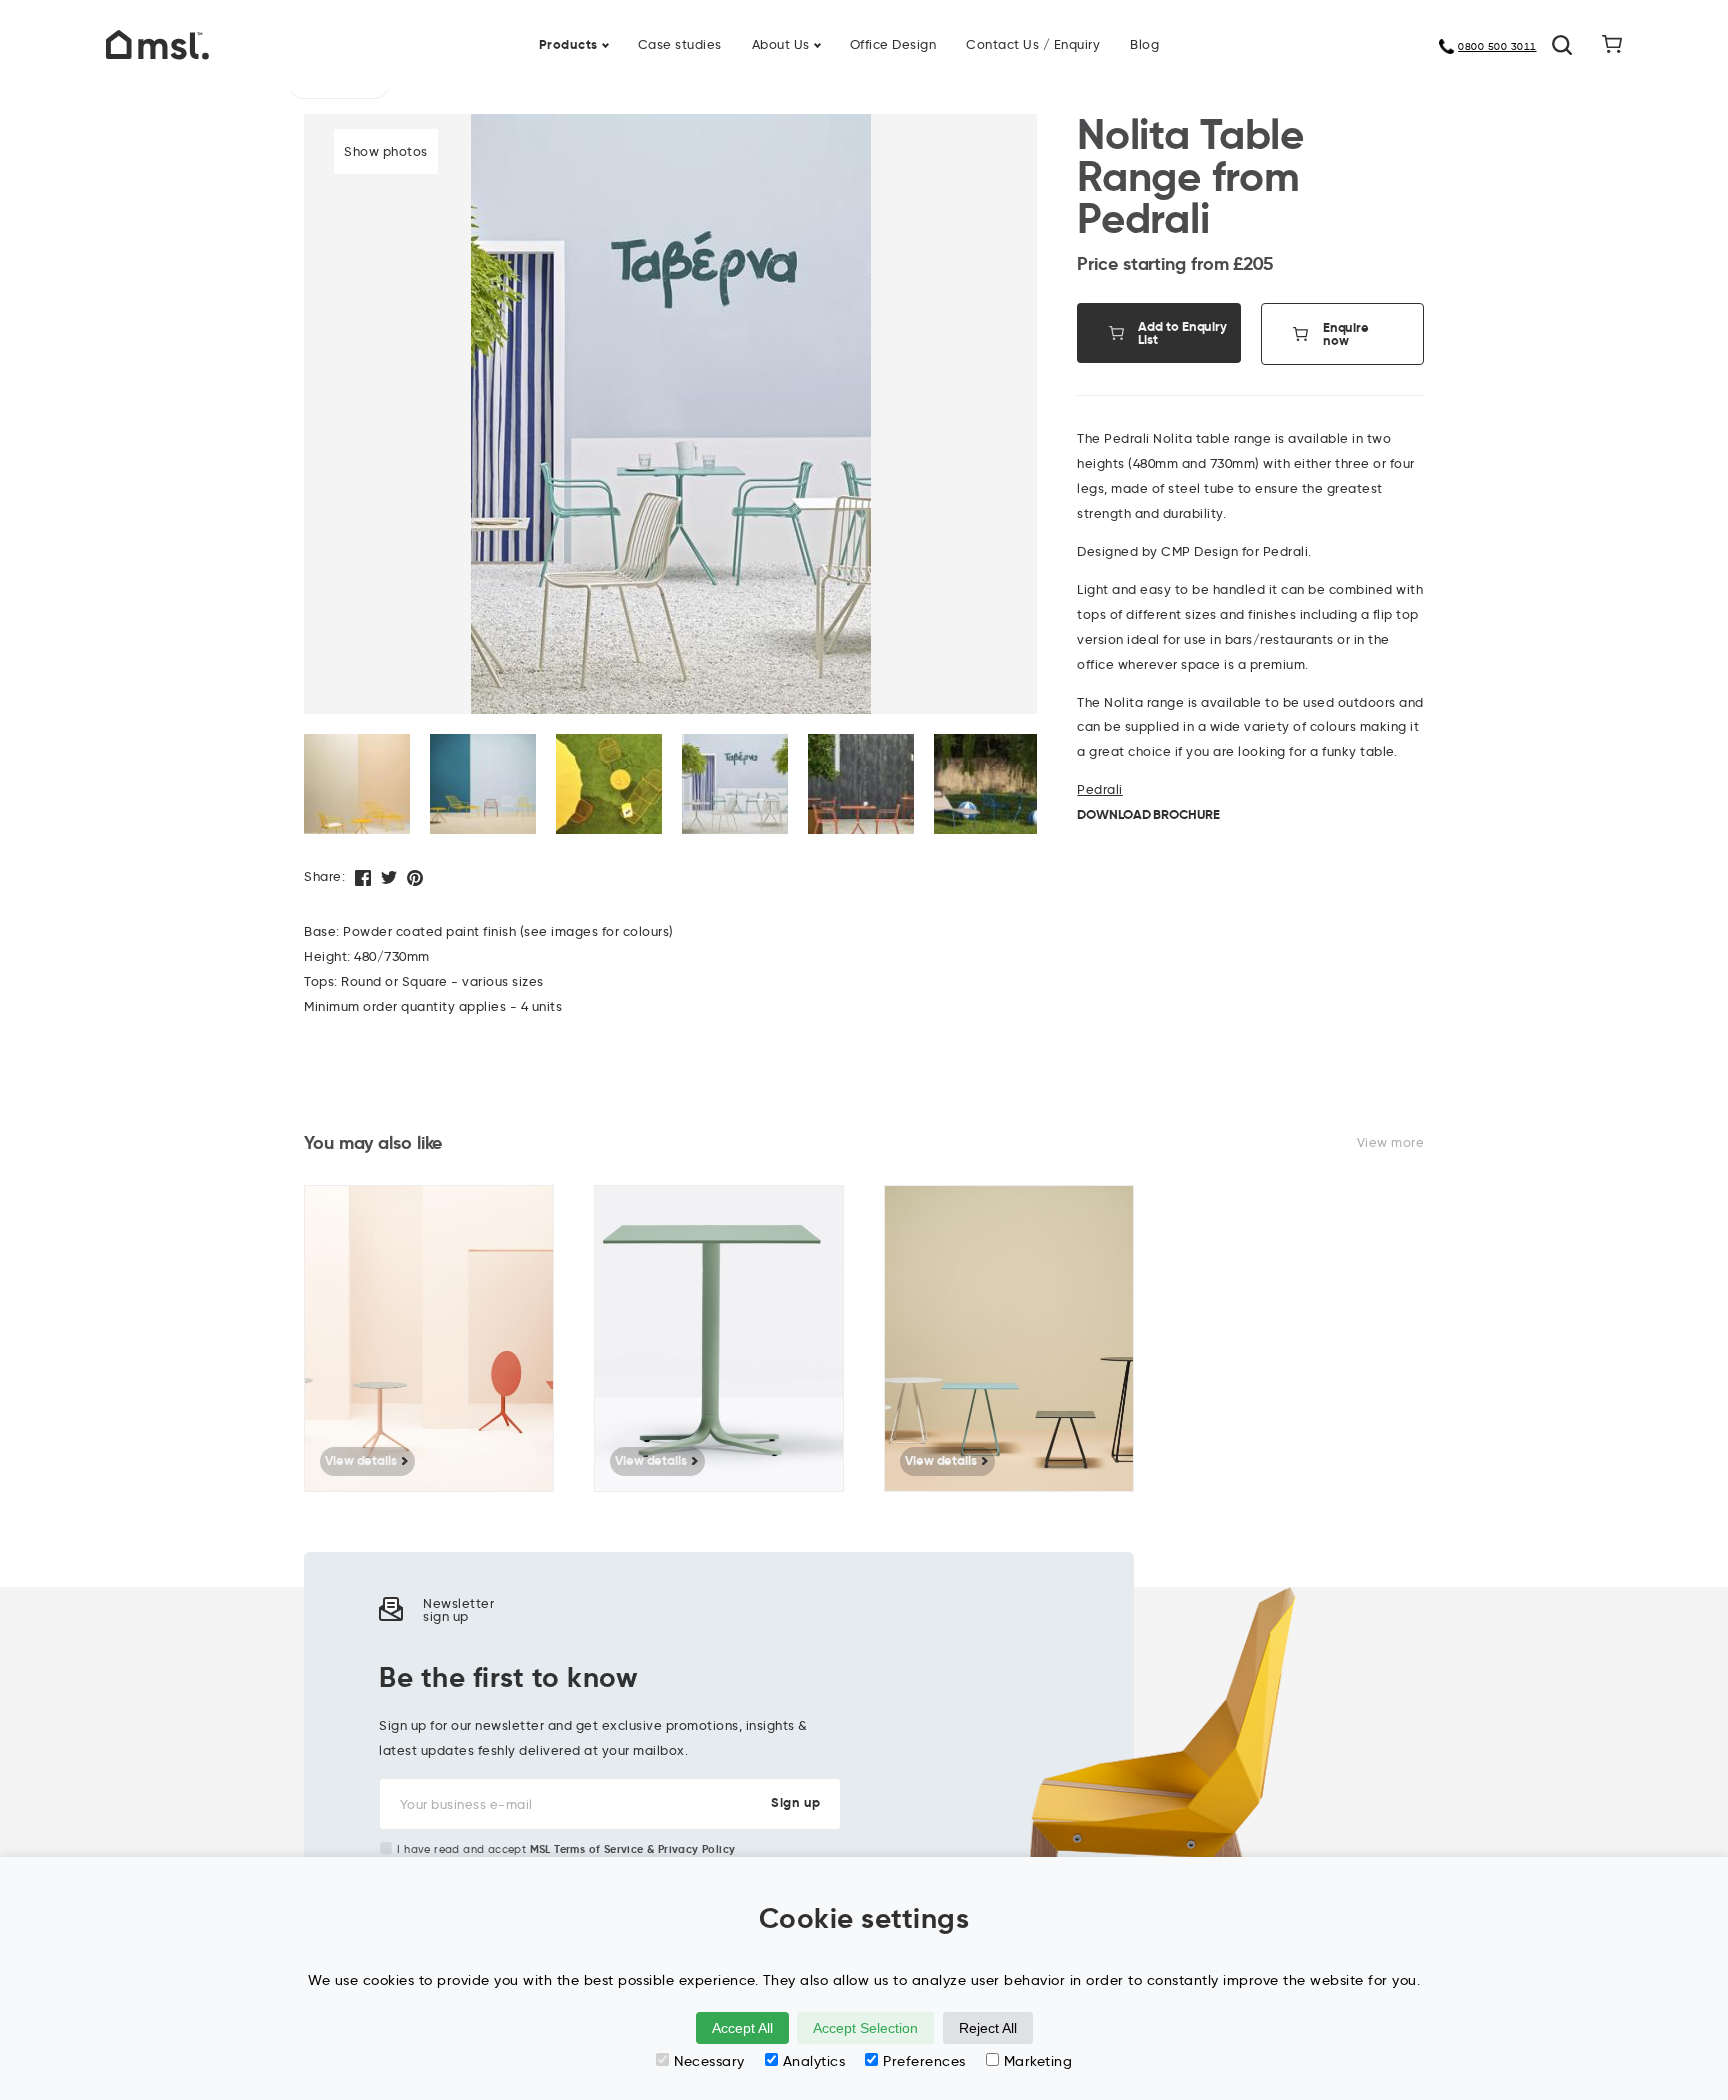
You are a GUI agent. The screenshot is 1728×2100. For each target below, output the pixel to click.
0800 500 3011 (1497, 46)
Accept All (742, 2028)
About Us (781, 44)
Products (568, 44)
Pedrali (1100, 789)
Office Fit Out (923, 32)
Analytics (814, 2061)
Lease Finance (733, 32)
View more (1391, 1142)
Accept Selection (865, 2028)
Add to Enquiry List (1182, 333)
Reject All (988, 2028)
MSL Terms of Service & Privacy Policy (633, 1849)
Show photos (386, 151)
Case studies (680, 44)
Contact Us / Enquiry (1033, 44)
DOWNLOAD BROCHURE (1148, 814)
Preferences (924, 2061)
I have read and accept (566, 1849)
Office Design (893, 44)
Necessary (709, 2061)
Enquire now (1346, 334)
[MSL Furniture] (157, 43)
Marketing (1038, 2061)
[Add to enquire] (549, 1215)
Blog (1144, 44)
